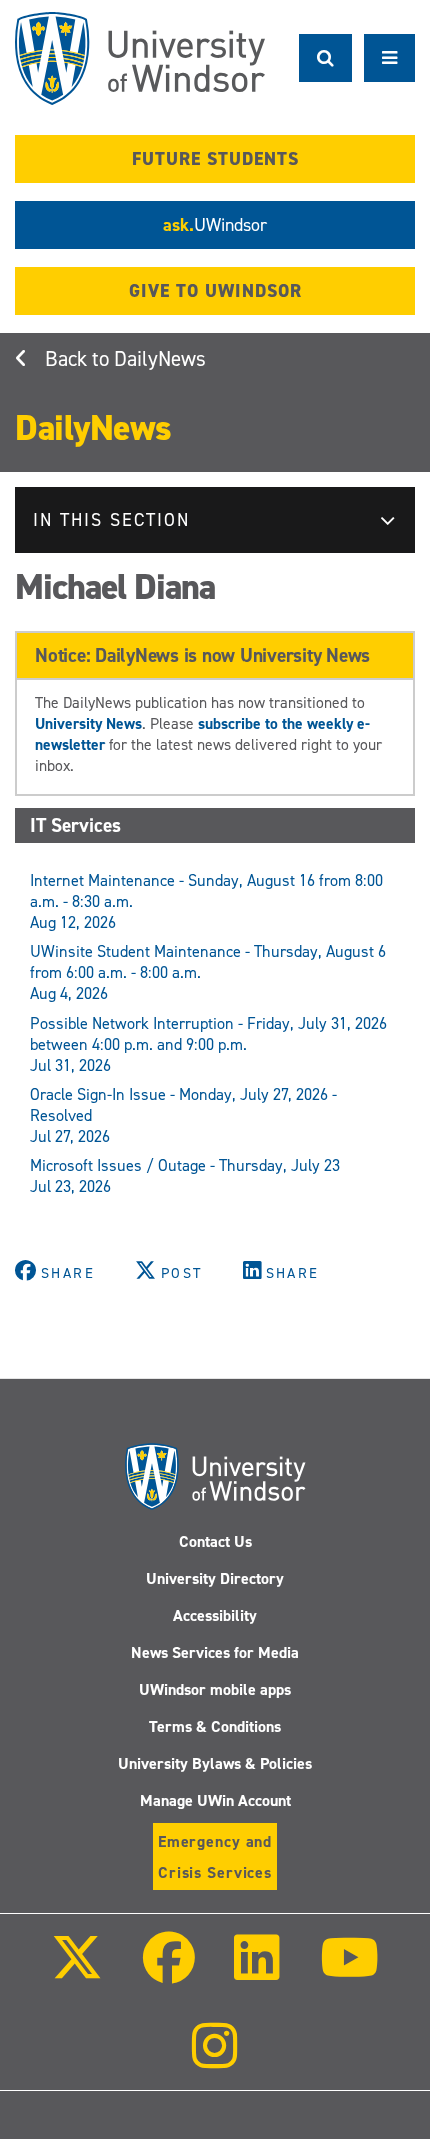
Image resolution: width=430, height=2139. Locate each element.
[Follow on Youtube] (348, 1971)
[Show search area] (325, 58)
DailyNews (160, 359)
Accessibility (215, 1615)
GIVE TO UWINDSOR (215, 291)
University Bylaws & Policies (215, 1763)
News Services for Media (215, 1652)
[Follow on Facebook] (169, 1971)
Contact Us (215, 1541)
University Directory (215, 1578)
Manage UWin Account (215, 1800)
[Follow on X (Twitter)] (77, 1971)
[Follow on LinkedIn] (257, 1971)
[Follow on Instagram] (215, 2059)
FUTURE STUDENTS (215, 159)
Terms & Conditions (215, 1726)
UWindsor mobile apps (215, 1689)
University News (88, 723)
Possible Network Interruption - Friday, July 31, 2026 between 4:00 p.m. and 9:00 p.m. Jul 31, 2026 (208, 1044)
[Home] (140, 58)
